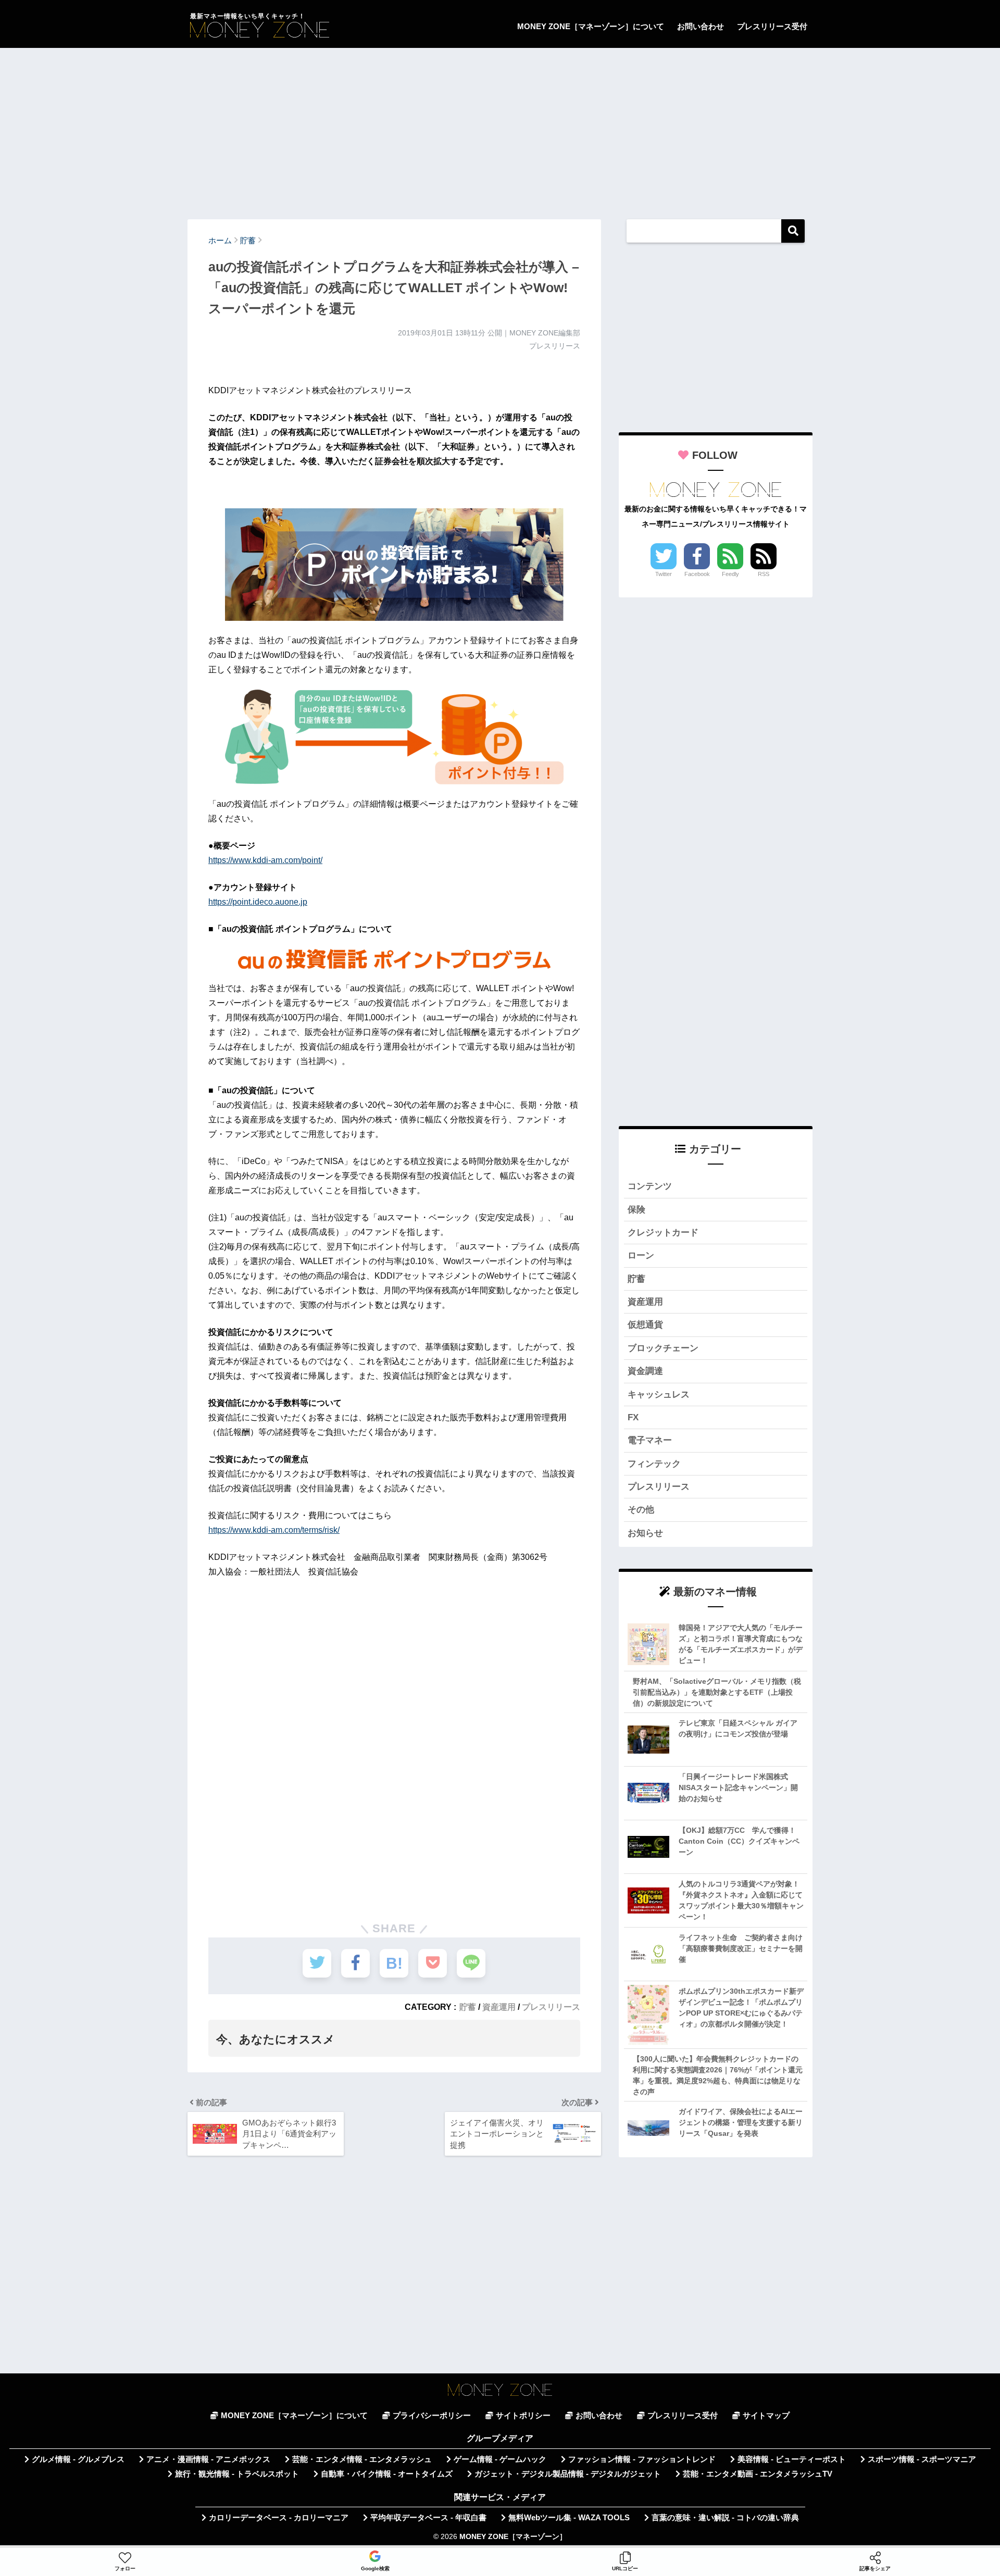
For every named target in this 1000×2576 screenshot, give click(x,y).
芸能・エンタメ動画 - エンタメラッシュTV (758, 2474)
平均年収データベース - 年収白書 (428, 2518)
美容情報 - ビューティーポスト (792, 2459)
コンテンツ (650, 1186)
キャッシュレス (659, 1395)
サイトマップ (766, 2416)
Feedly (730, 574)
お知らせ (645, 1533)
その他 (641, 1510)
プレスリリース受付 (772, 26)
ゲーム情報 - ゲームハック (500, 2459)
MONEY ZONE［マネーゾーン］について (591, 26)
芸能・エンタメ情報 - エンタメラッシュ (362, 2459)
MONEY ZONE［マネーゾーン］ (513, 2537)
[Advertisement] (500, 129)
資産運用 (499, 2007)
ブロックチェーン (663, 1348)
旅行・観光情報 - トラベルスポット (237, 2474)
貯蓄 (468, 2007)
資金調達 (645, 1371)
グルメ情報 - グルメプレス (78, 2459)
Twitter (664, 574)
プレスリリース (551, 2007)
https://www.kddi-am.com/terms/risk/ (274, 1530)
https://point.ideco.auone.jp (258, 902)
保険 (636, 1210)
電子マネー (650, 1440)
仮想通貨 (645, 1325)
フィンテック (654, 1464)
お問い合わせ (701, 26)
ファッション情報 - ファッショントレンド (642, 2459)
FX (633, 1417)
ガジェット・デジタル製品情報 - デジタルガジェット (568, 2474)
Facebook (697, 574)
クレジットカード (663, 1233)
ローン (641, 1255)
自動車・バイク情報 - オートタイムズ (387, 2474)
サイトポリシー (523, 2416)
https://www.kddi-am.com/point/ (265, 860)
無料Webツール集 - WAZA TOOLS (569, 2518)
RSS (764, 574)
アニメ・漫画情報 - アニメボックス (208, 2459)
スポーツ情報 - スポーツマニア (922, 2459)
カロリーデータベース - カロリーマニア (279, 2518)
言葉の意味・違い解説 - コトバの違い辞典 (725, 2518)
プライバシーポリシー (432, 2416)
